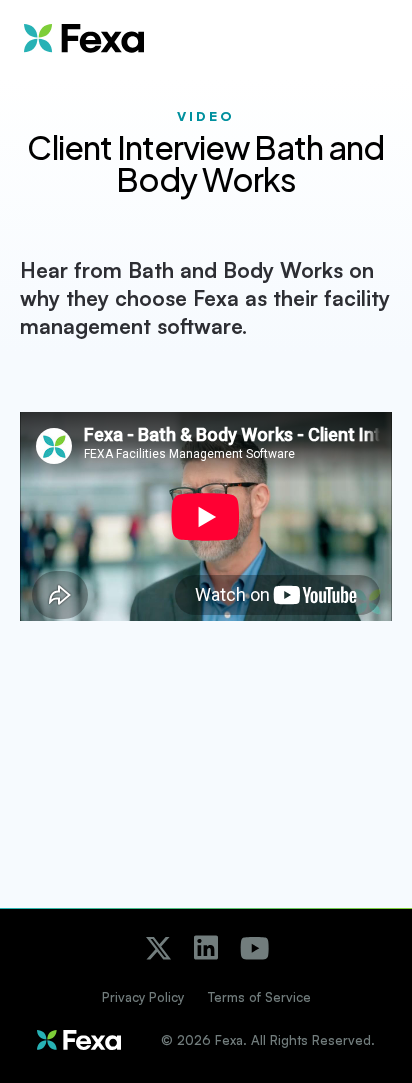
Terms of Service (259, 997)
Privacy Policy (143, 997)
